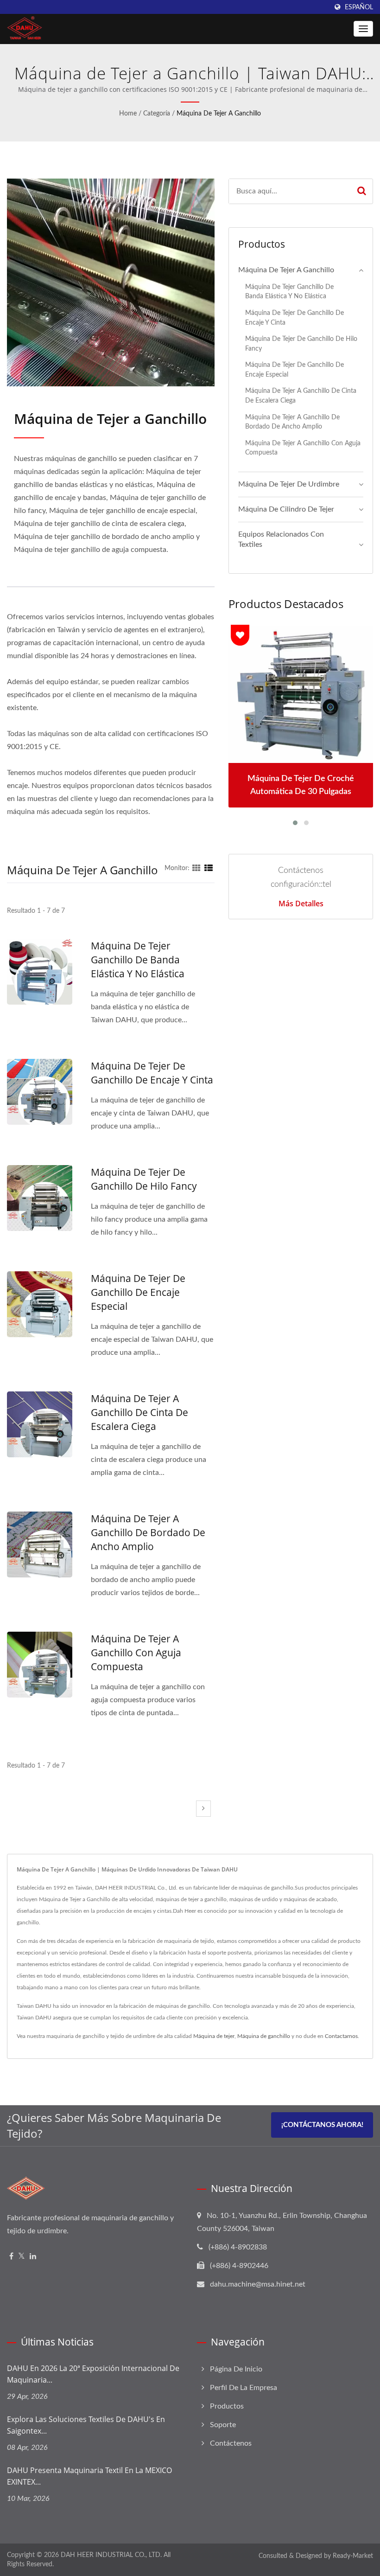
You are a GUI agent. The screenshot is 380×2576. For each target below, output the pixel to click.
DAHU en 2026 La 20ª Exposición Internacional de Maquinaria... (93, 2374)
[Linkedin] (33, 2257)
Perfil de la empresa (244, 2388)
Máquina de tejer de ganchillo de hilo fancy (144, 1179)
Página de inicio (236, 2369)
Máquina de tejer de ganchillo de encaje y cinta (152, 1073)
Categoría (157, 114)
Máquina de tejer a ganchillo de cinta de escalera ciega (139, 1412)
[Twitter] (22, 2257)
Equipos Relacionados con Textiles (281, 540)
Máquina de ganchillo (264, 2036)
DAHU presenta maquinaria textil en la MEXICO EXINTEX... (89, 2476)
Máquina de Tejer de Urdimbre (289, 484)
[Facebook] (11, 2257)
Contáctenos (231, 2443)
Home (128, 114)
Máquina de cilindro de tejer (286, 509)
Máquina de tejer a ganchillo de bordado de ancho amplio (148, 1532)
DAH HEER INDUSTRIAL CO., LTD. (111, 2555)
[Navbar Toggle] (363, 29)
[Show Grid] (196, 868)
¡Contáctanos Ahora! (322, 2125)
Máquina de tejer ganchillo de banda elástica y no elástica (138, 960)
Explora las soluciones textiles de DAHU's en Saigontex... (86, 2425)
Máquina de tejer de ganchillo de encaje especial (138, 1292)
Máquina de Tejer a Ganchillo (219, 114)
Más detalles (301, 904)
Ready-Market (353, 2556)
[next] (203, 1809)
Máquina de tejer (214, 2036)
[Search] (362, 191)
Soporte (223, 2425)
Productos (227, 2406)
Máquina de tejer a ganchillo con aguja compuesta (136, 1653)
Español (359, 7)
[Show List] (209, 868)
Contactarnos (341, 2036)
